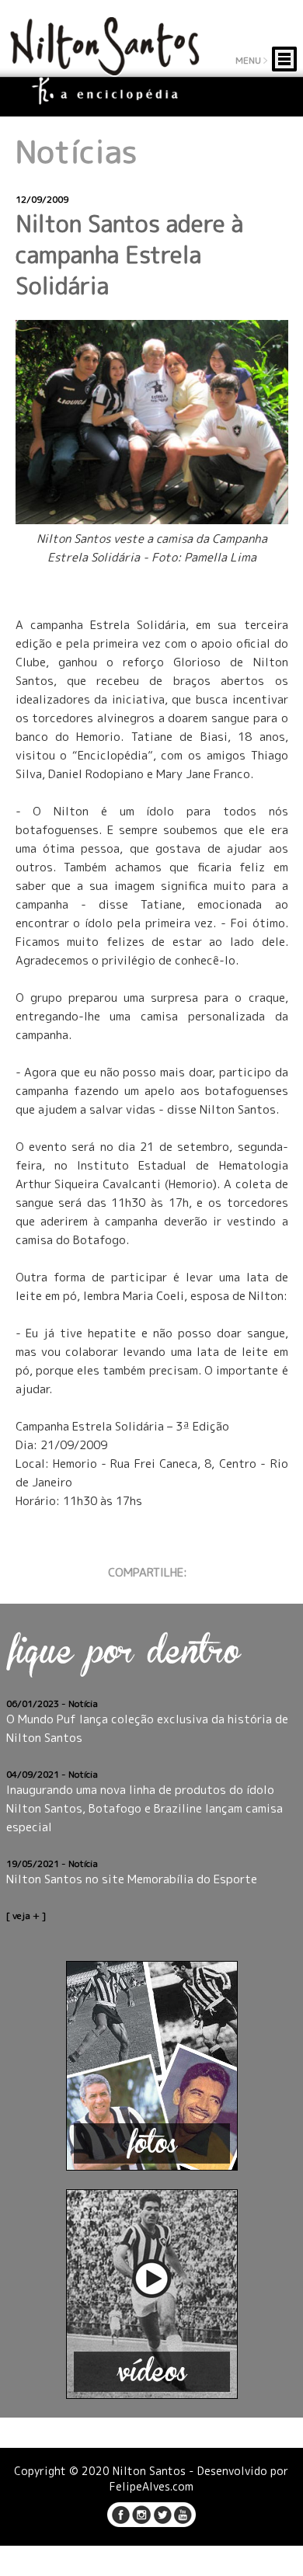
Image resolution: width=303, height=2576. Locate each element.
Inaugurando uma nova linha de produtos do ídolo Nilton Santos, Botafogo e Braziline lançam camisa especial (145, 1808)
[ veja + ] (26, 1915)
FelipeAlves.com (151, 2486)
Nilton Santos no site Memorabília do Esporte (132, 1879)
